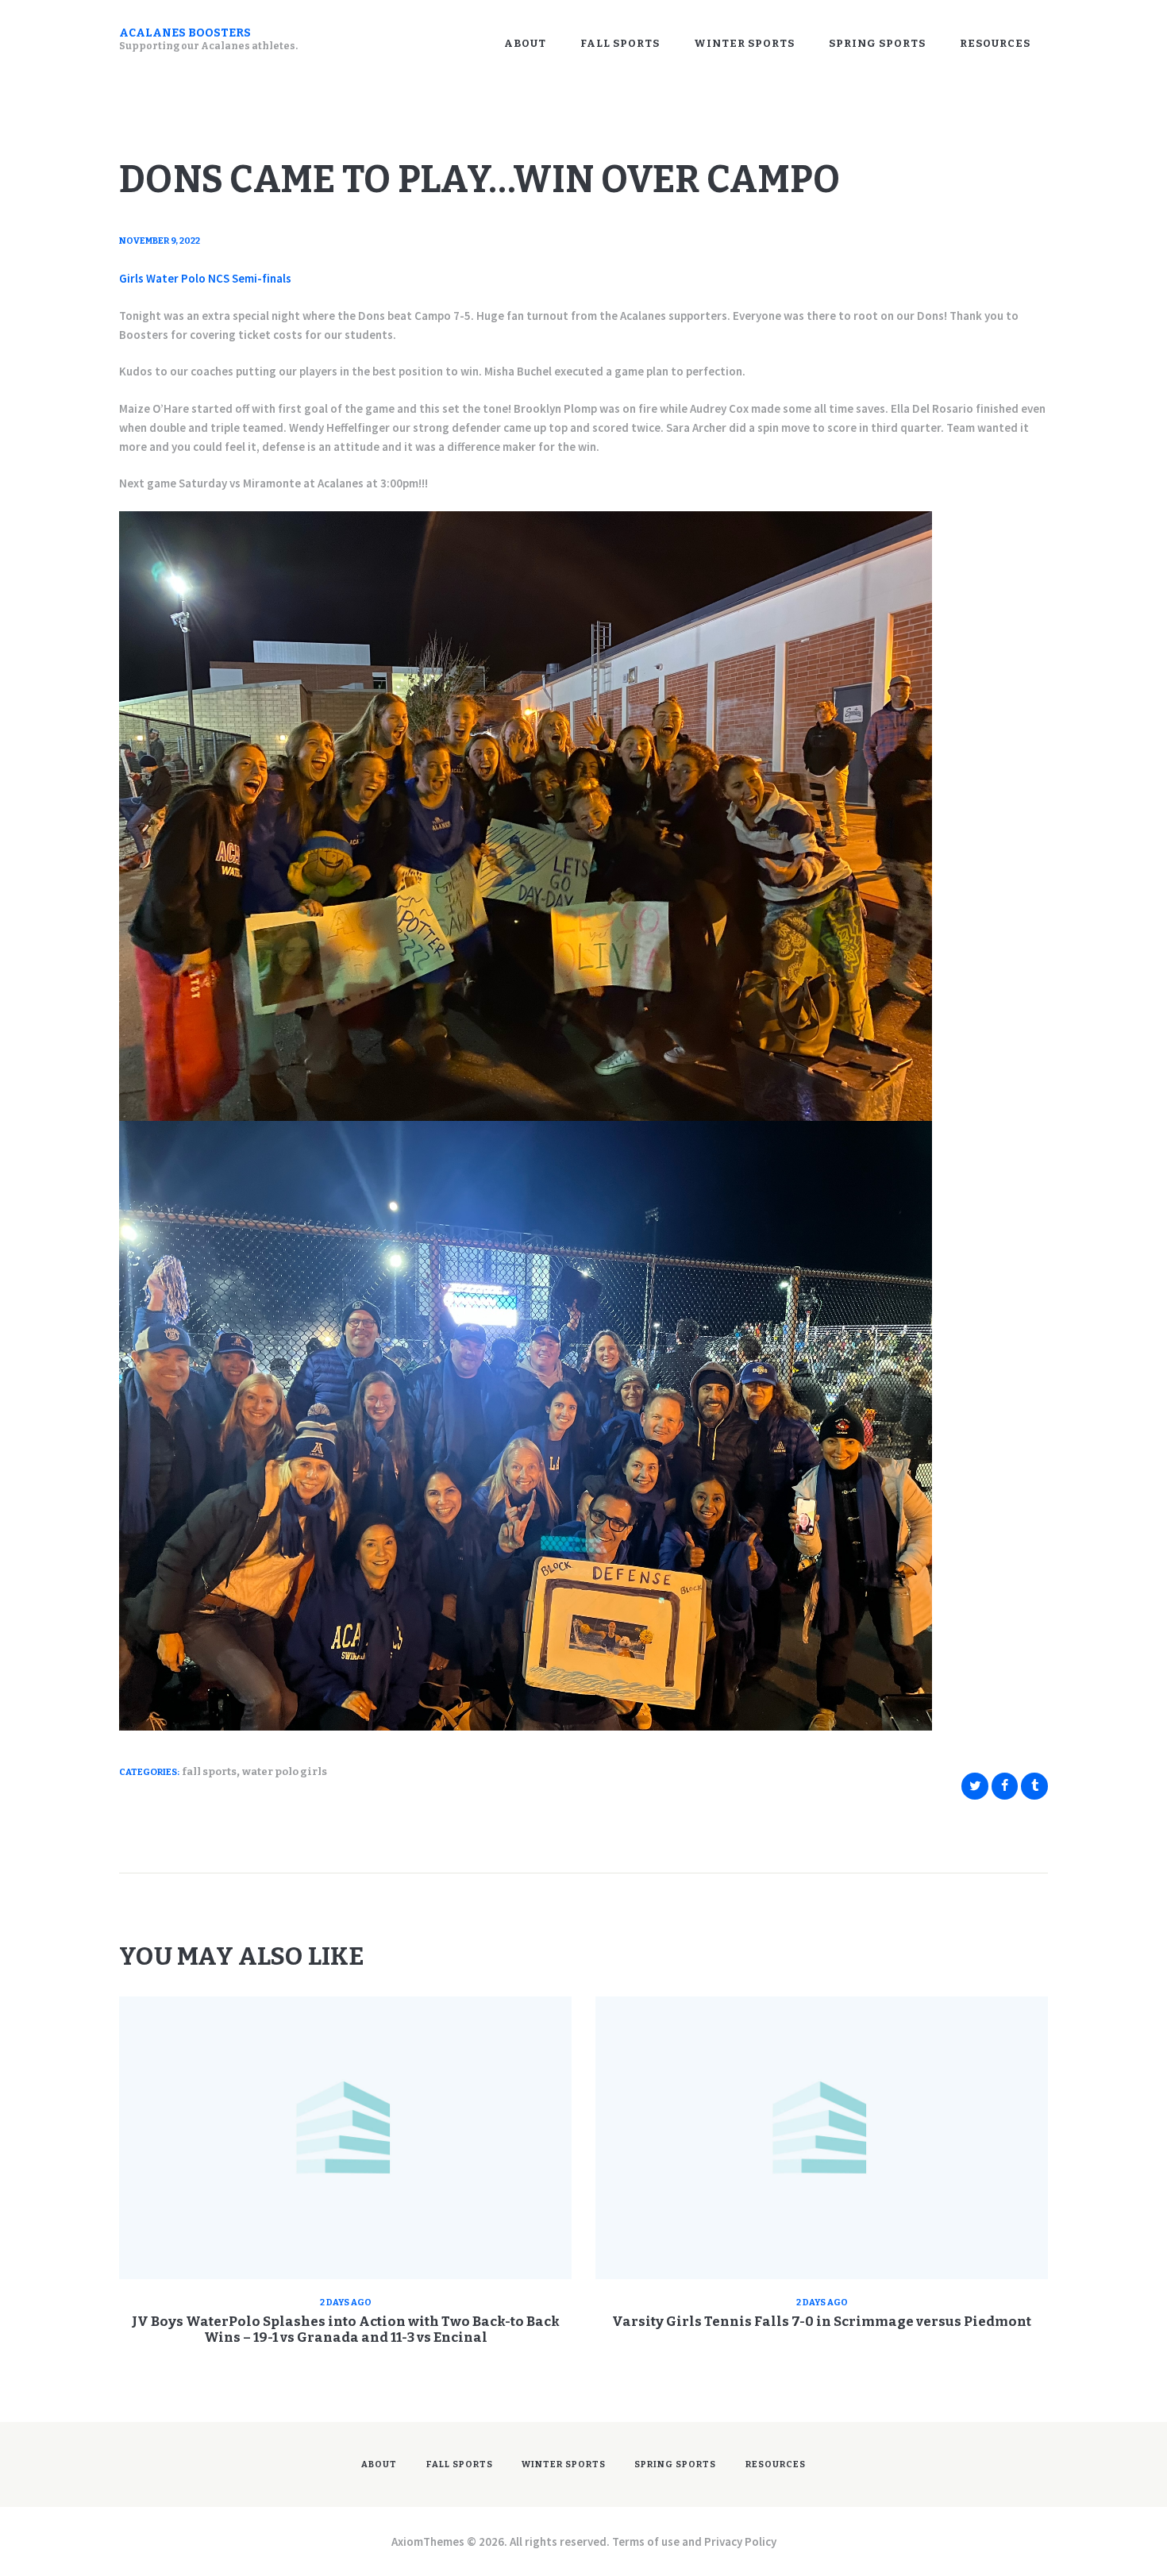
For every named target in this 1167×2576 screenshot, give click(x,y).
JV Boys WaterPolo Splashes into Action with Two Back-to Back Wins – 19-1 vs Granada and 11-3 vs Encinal (346, 2330)
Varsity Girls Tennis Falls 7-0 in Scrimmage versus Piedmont (822, 2322)
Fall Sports (209, 1771)
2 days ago (346, 2303)
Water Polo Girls (285, 1771)
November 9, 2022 (160, 241)
